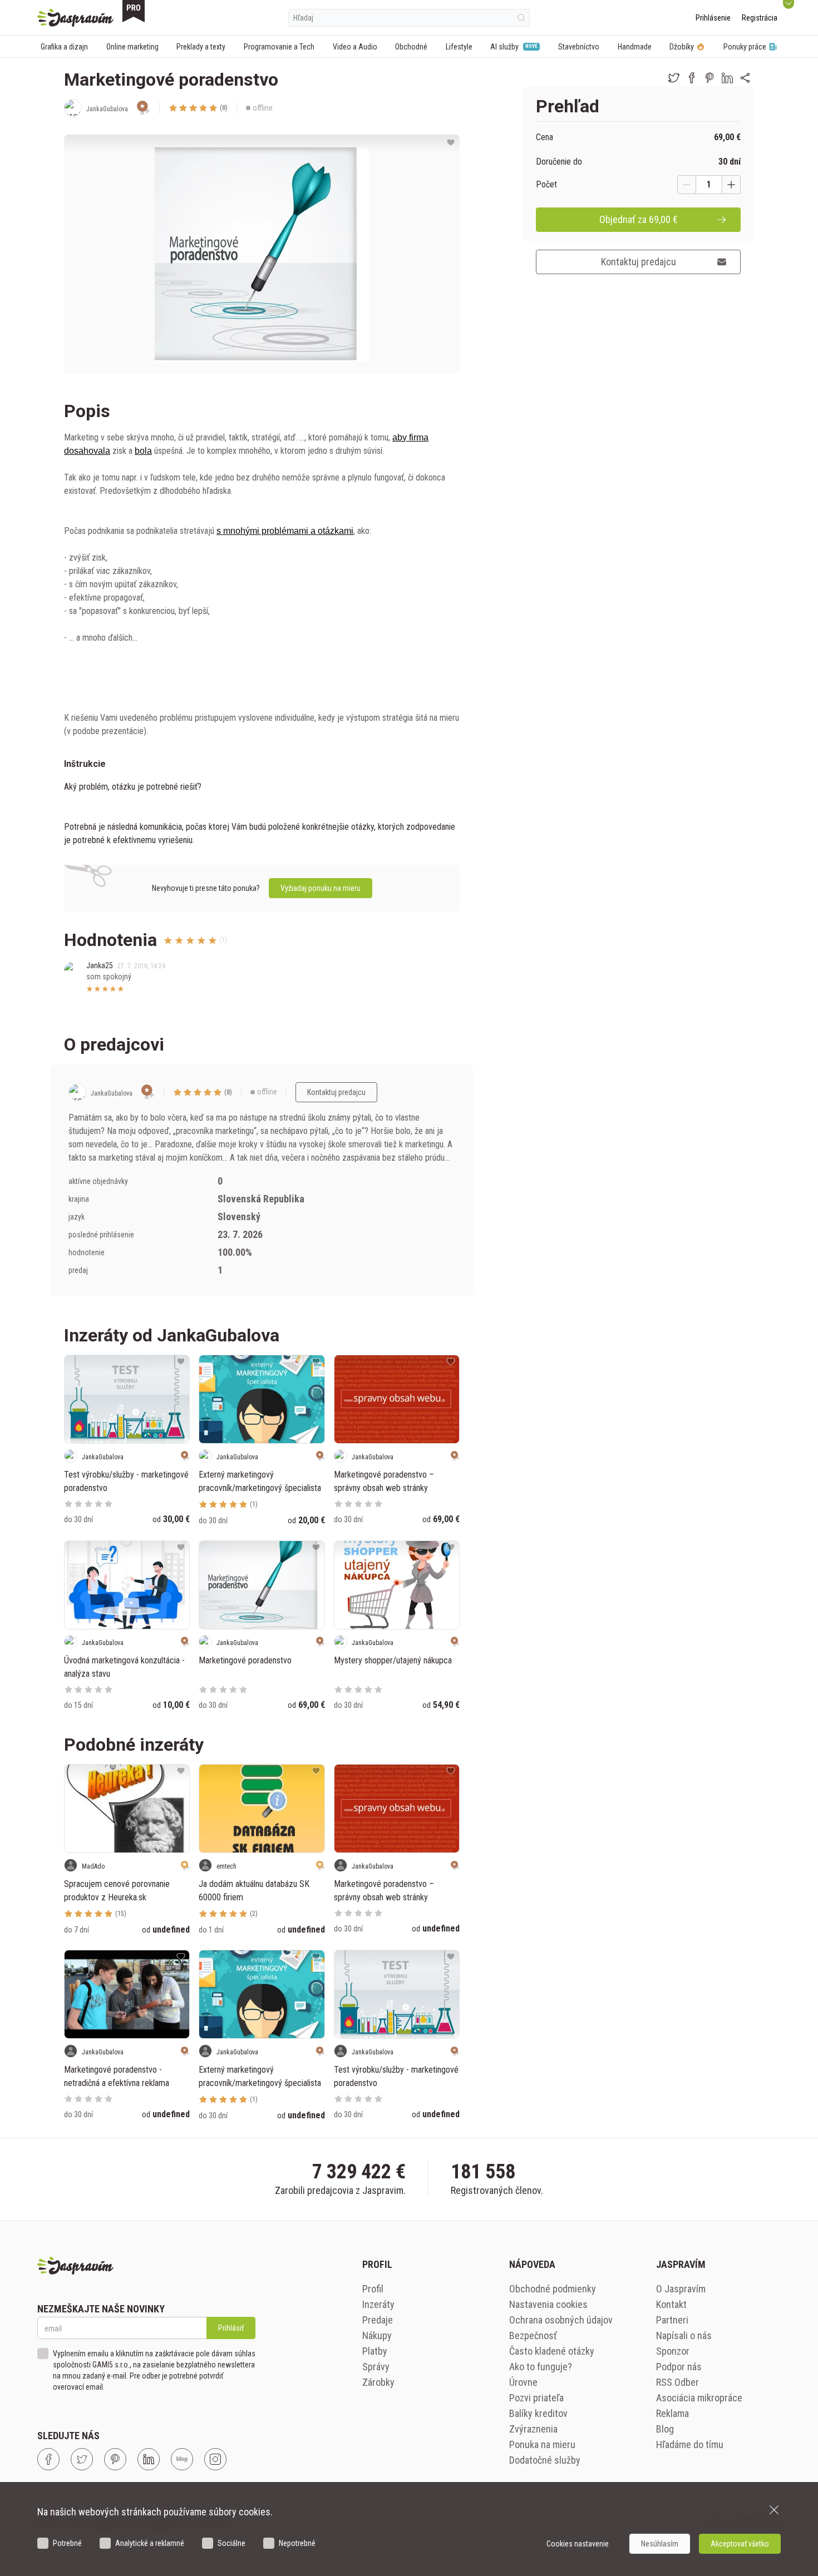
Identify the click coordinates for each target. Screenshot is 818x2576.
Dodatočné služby (545, 2460)
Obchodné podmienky (553, 2289)
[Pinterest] (115, 2459)
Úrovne (523, 2382)
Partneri (672, 2320)
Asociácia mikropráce (699, 2398)
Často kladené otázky (552, 2351)
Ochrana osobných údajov (561, 2320)
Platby (375, 2351)
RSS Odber (677, 2382)
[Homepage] (75, 18)
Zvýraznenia (533, 2429)
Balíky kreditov (538, 2413)
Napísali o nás (684, 2335)
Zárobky (378, 2382)
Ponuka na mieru (542, 2444)
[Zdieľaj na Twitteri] (674, 78)
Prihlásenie (713, 18)
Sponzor (673, 2351)
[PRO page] (134, 11)
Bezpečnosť (533, 2335)
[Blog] (182, 2459)
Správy (376, 2367)
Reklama (672, 2413)
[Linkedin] (149, 2459)
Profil (373, 2289)
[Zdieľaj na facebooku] (692, 78)
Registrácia (760, 18)
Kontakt (671, 2304)
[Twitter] (82, 2459)
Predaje (378, 2320)
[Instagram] (215, 2459)
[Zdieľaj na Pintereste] (709, 78)
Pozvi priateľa (536, 2398)
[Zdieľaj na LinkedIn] (727, 78)
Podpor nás (679, 2367)
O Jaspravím (681, 2289)
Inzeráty (378, 2304)
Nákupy (377, 2335)
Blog (665, 2429)
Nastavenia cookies (548, 2304)
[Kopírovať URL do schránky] (745, 78)
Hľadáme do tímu (690, 2444)
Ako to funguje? (541, 2367)
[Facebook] (48, 2459)
